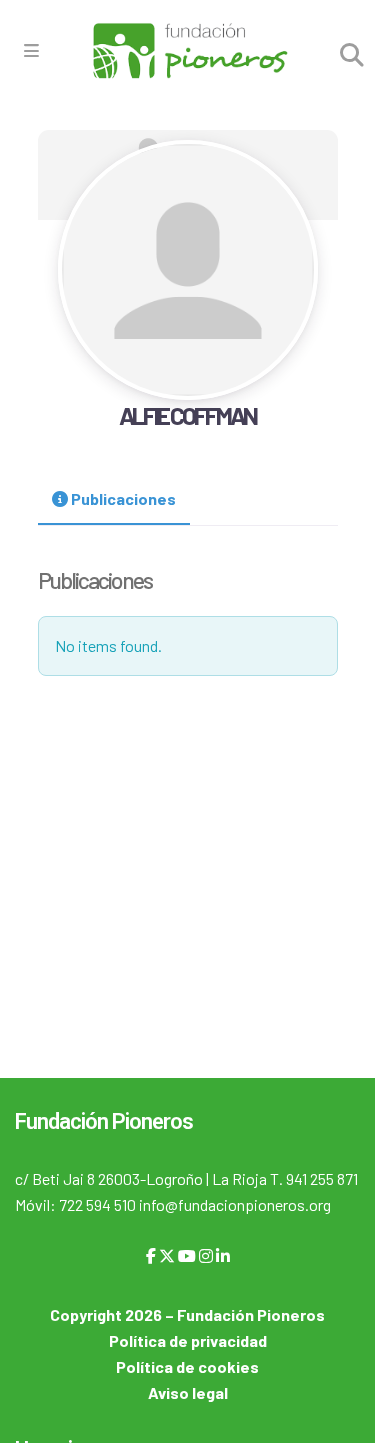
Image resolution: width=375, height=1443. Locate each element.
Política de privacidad (188, 1340)
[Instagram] (206, 1255)
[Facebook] (151, 1255)
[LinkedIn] (223, 1255)
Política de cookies (187, 1366)
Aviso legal (188, 1392)
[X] (167, 1255)
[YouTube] (187, 1255)
